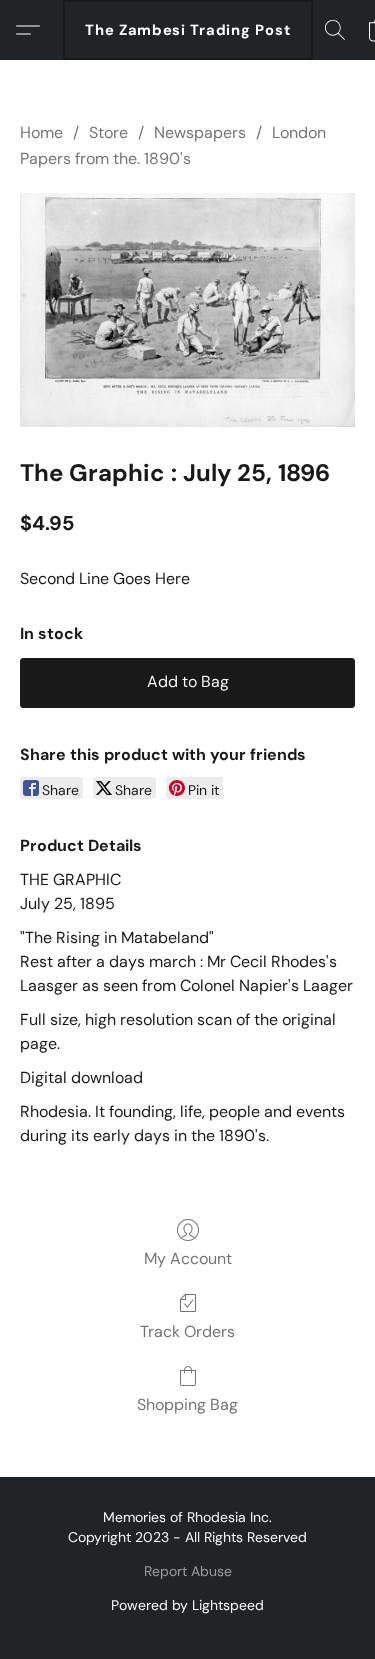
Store (108, 132)
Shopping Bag (187, 1404)
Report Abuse (188, 1571)
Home (41, 132)
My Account (188, 1258)
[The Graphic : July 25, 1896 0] (187, 310)
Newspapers (200, 132)
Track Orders (187, 1331)
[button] (188, 30)
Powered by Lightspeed (187, 1605)
